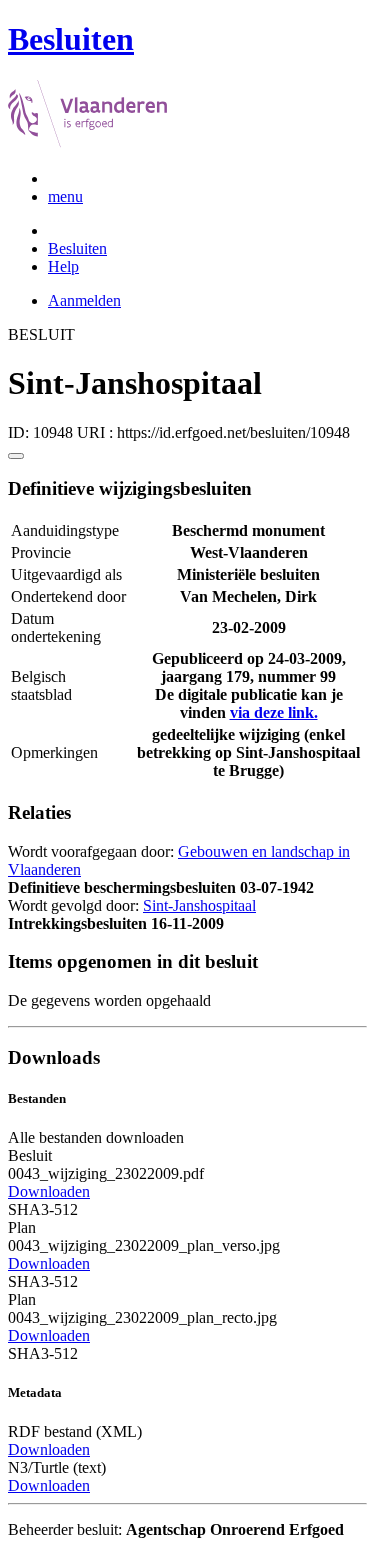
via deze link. (274, 712)
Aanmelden (84, 300)
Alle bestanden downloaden (96, 1137)
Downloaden (49, 1191)
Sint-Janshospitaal (199, 905)
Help (63, 266)
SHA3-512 (43, 1209)
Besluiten (77, 248)
